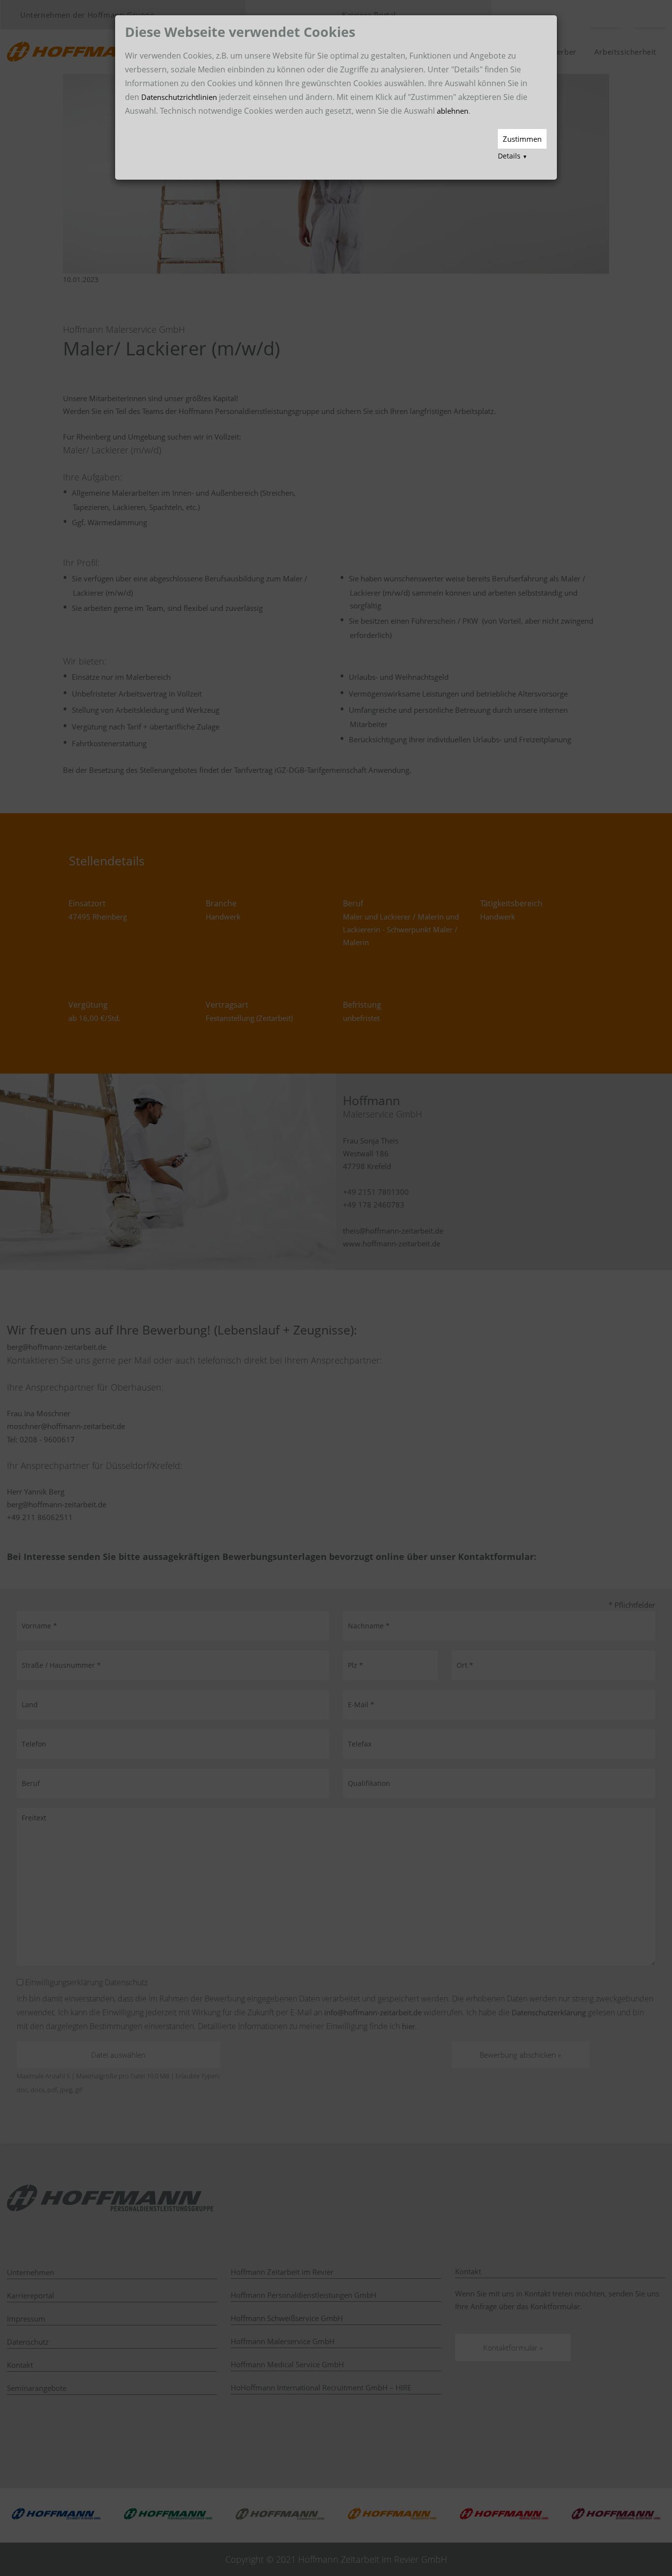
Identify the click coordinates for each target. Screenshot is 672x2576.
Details (513, 156)
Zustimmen (522, 139)
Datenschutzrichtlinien (179, 97)
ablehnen (453, 111)
